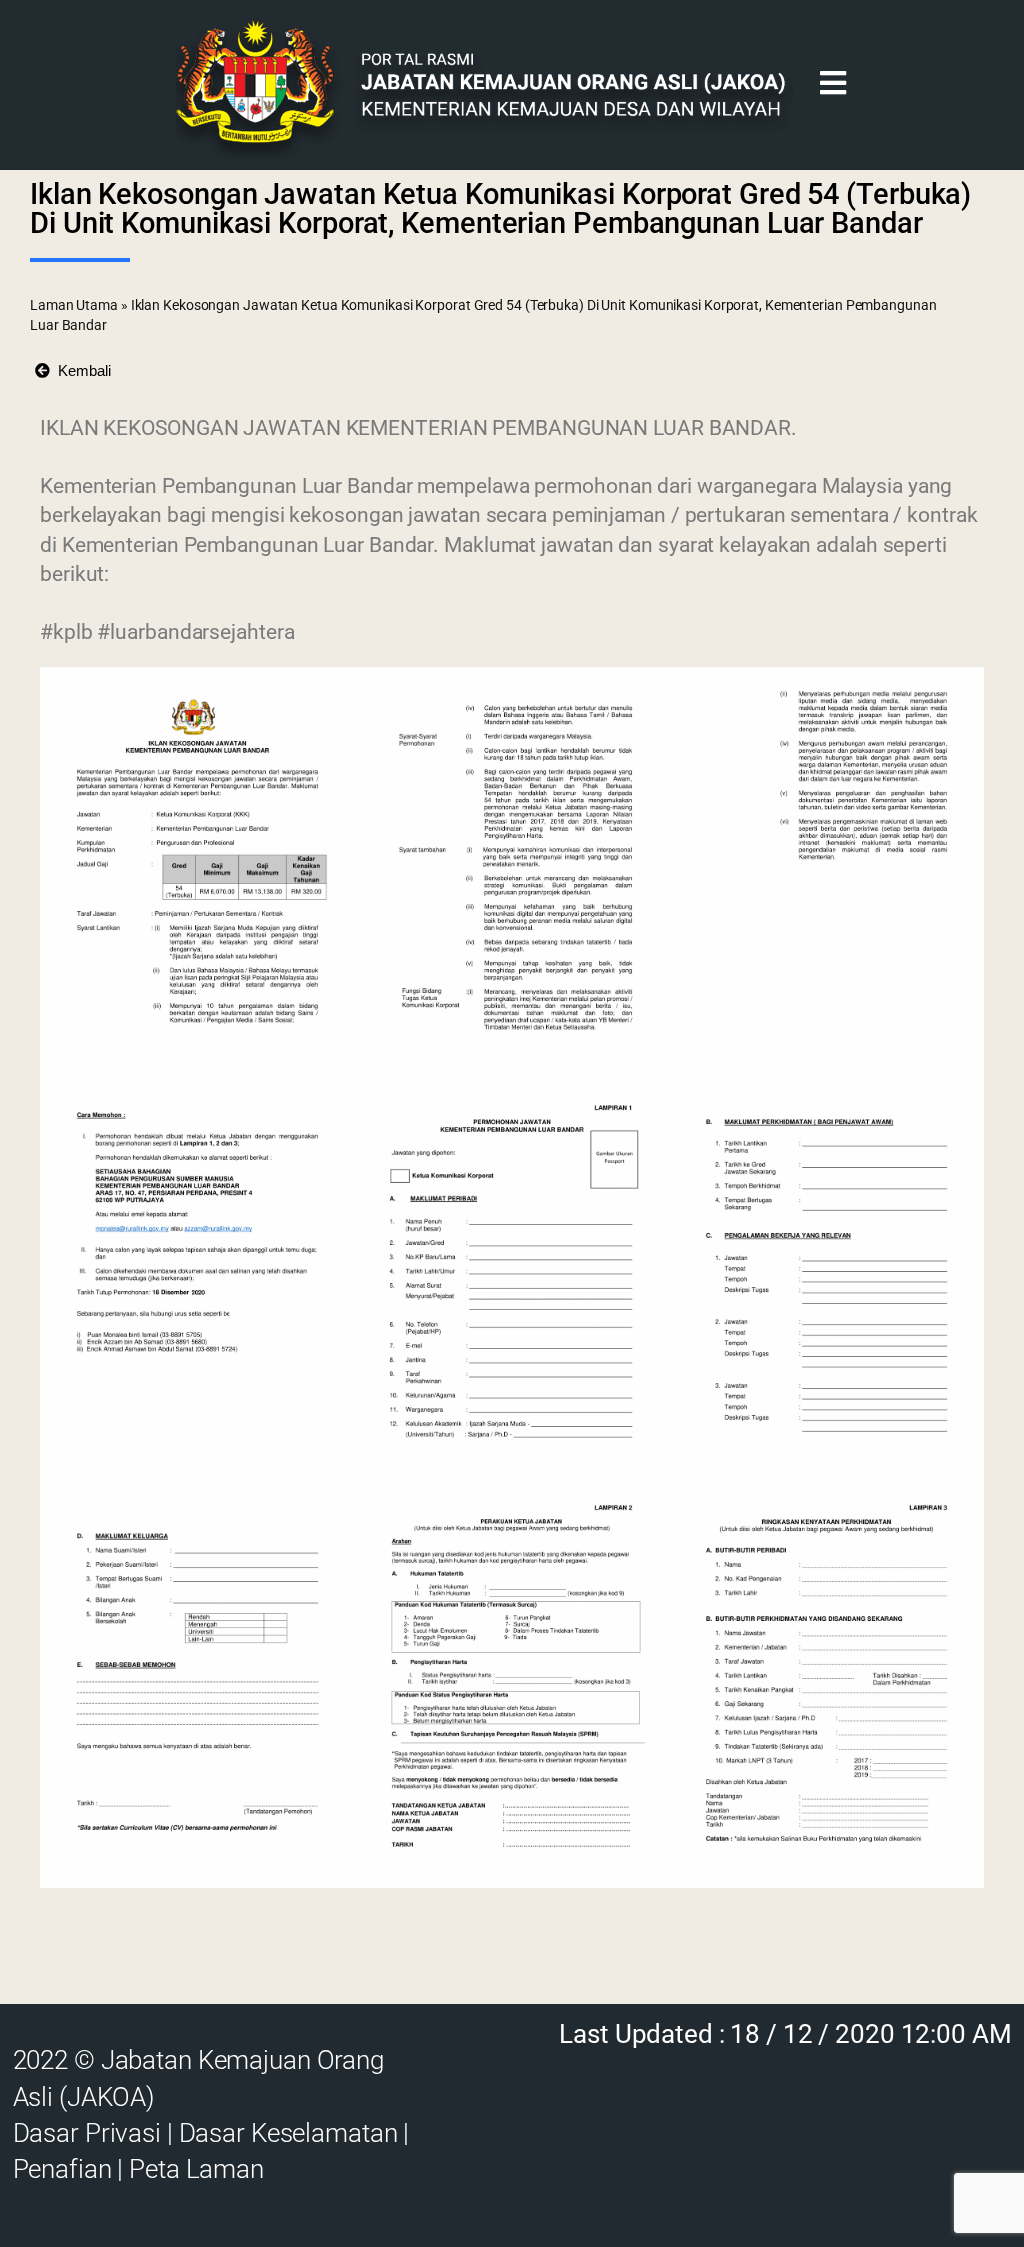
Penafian (62, 2169)
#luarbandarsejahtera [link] (195, 632)
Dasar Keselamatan (288, 2133)
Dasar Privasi (87, 2133)
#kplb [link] (66, 632)
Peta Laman (196, 2169)
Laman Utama (74, 305)
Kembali (80, 370)
